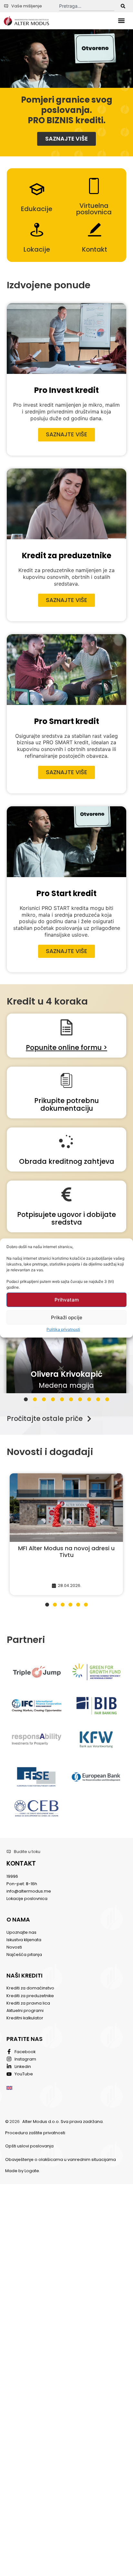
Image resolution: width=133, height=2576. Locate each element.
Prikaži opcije (67, 1317)
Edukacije (37, 209)
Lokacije (37, 249)
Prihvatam (67, 1300)
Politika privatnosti (63, 1329)
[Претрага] (123, 6)
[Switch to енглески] (9, 2087)
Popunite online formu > (66, 1047)
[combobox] (87, 6)
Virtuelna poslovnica (94, 209)
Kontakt (95, 249)
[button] (122, 21)
